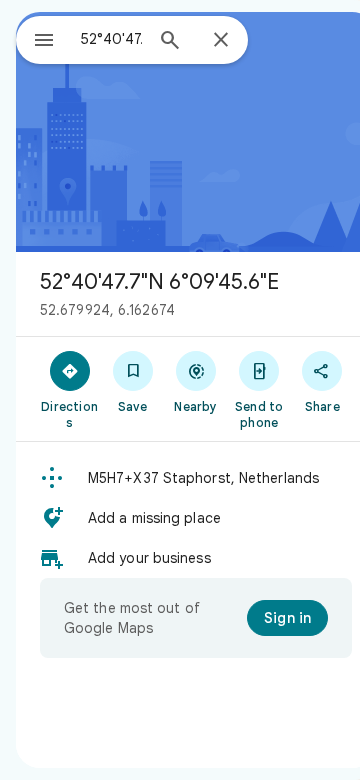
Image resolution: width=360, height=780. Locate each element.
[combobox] (111, 39)
